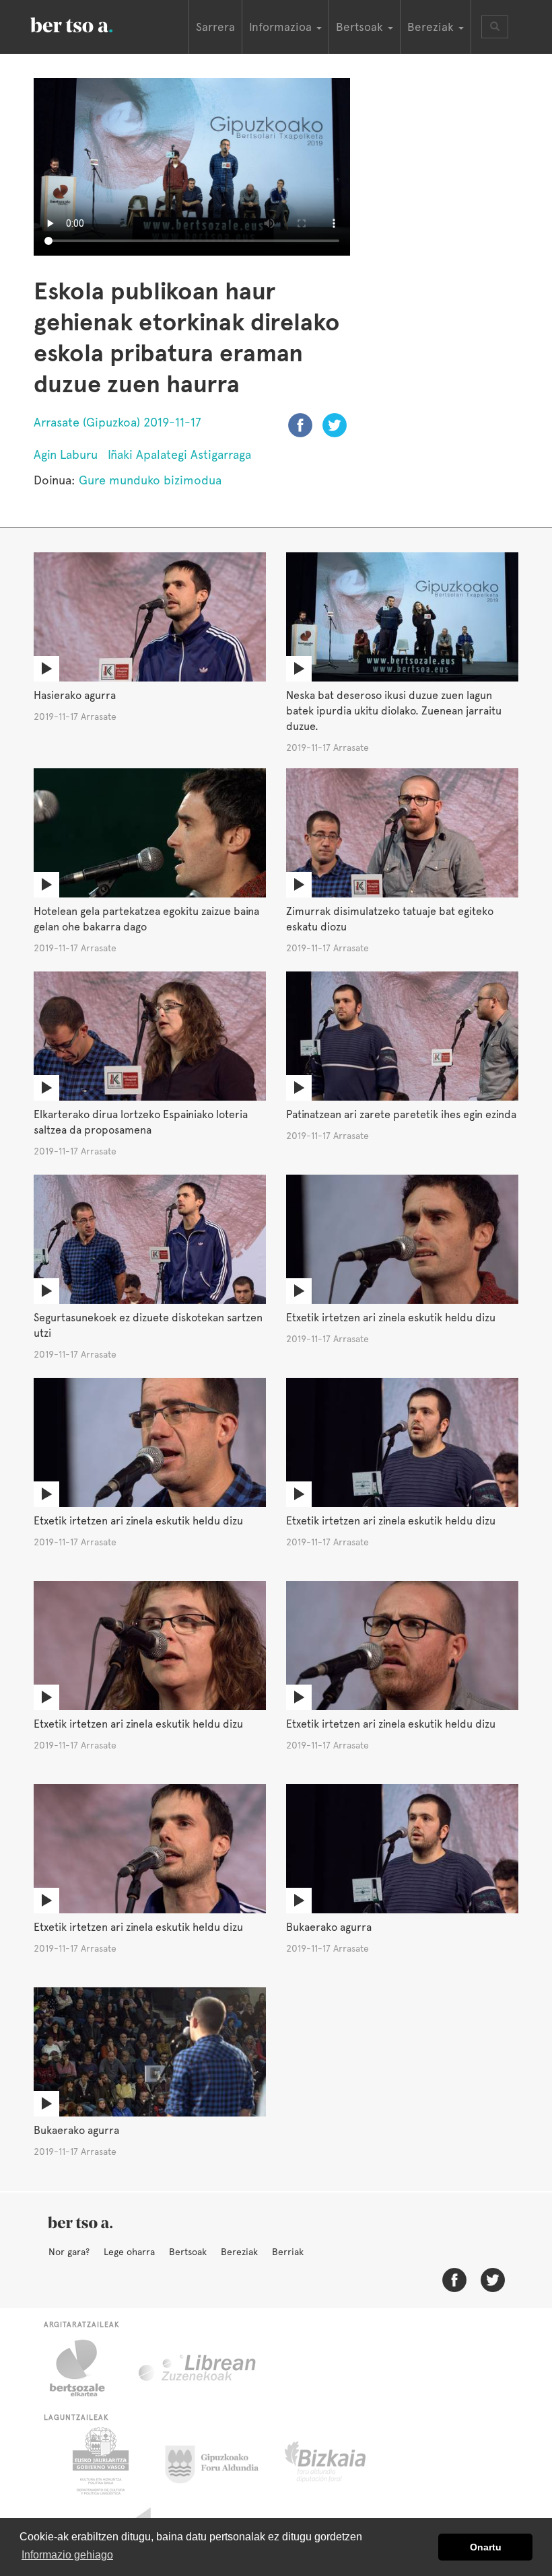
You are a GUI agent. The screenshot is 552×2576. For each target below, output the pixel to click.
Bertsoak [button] (361, 27)
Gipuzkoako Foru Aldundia (220, 2461)
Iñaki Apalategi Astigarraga (179, 454)
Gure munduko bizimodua (150, 480)
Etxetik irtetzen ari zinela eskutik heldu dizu (391, 1318)
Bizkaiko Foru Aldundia (340, 2461)
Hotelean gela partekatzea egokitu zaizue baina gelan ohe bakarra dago (146, 919)
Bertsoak (188, 2252)
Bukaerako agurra (329, 1927)
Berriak (288, 2252)
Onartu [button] (486, 2547)
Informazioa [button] (282, 27)
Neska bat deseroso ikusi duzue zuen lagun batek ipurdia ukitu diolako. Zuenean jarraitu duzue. (394, 711)
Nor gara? (69, 2252)
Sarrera (215, 27)
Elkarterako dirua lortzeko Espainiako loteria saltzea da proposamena (141, 1122)
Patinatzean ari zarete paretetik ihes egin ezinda (401, 1114)
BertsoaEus (91, 24)
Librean (198, 2368)
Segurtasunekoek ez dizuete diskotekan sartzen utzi (148, 1325)
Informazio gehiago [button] (67, 2555)
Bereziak (239, 2252)
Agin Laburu (66, 454)
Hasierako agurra (75, 695)
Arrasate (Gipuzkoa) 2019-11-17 (117, 422)
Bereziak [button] (432, 27)
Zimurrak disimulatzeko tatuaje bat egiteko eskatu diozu (390, 919)
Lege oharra (129, 2252)
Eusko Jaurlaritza (99, 2461)
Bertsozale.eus (86, 2368)
